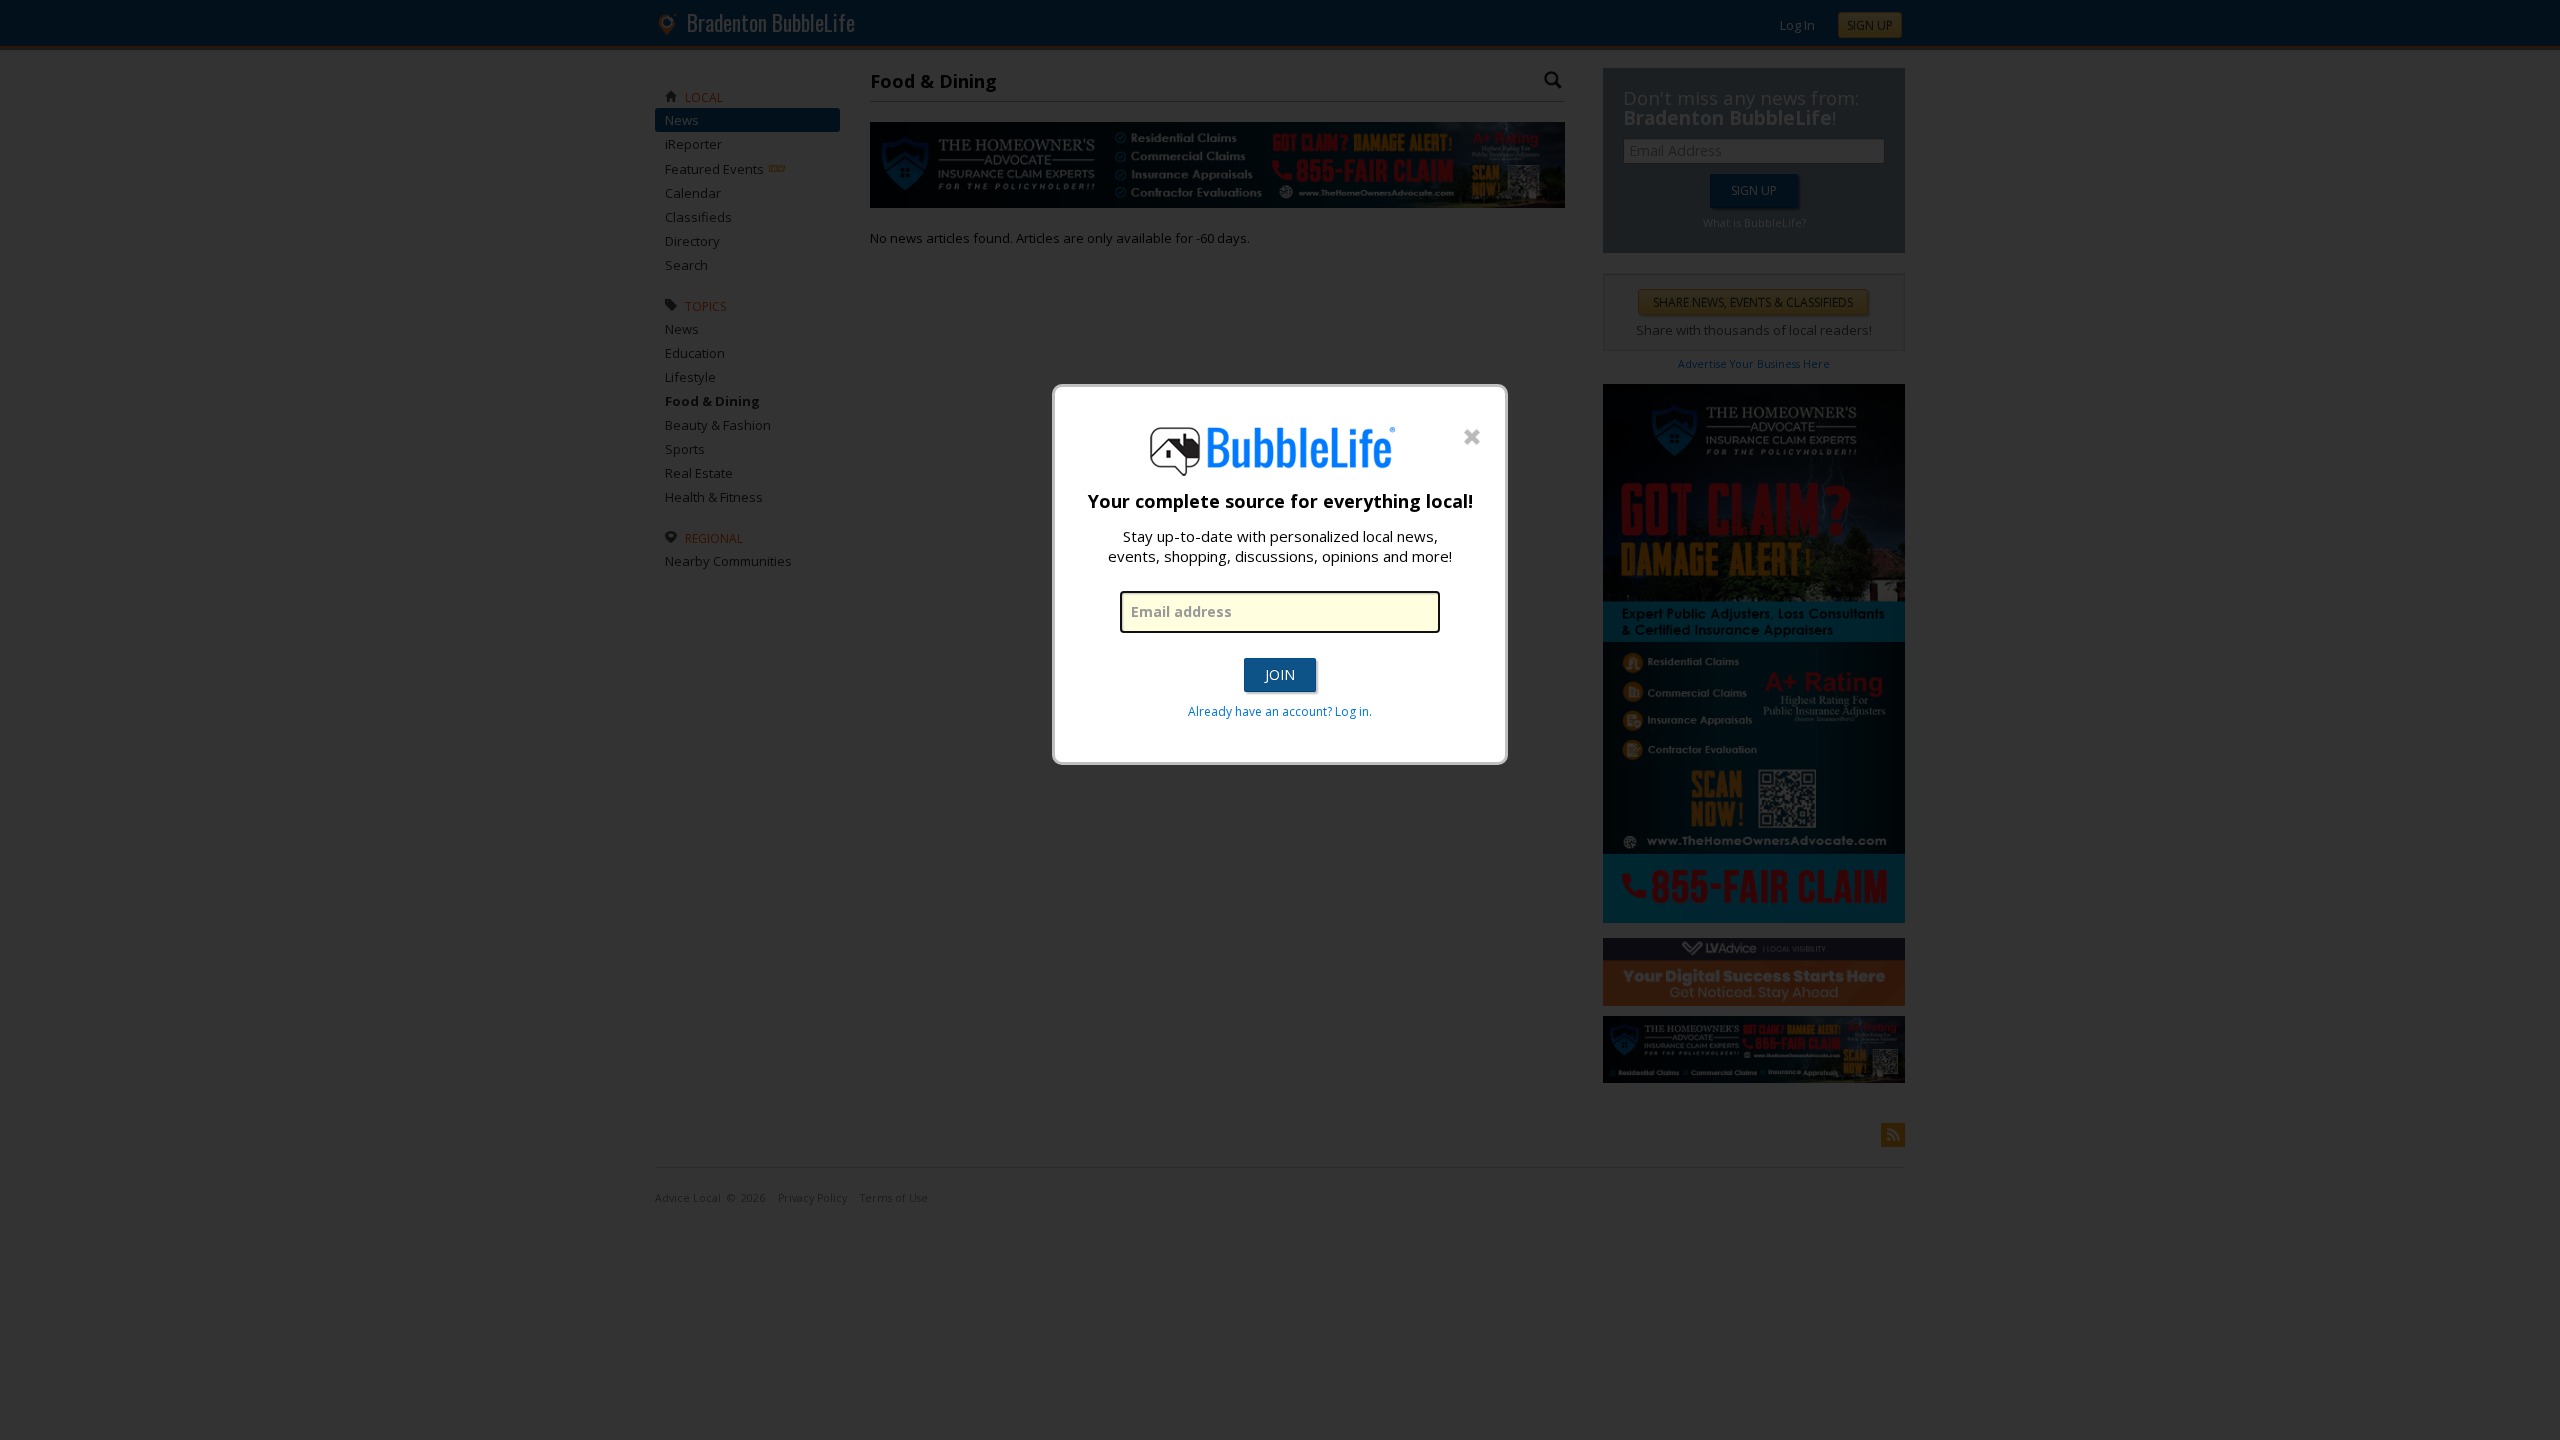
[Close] (1472, 438)
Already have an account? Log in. (1280, 711)
